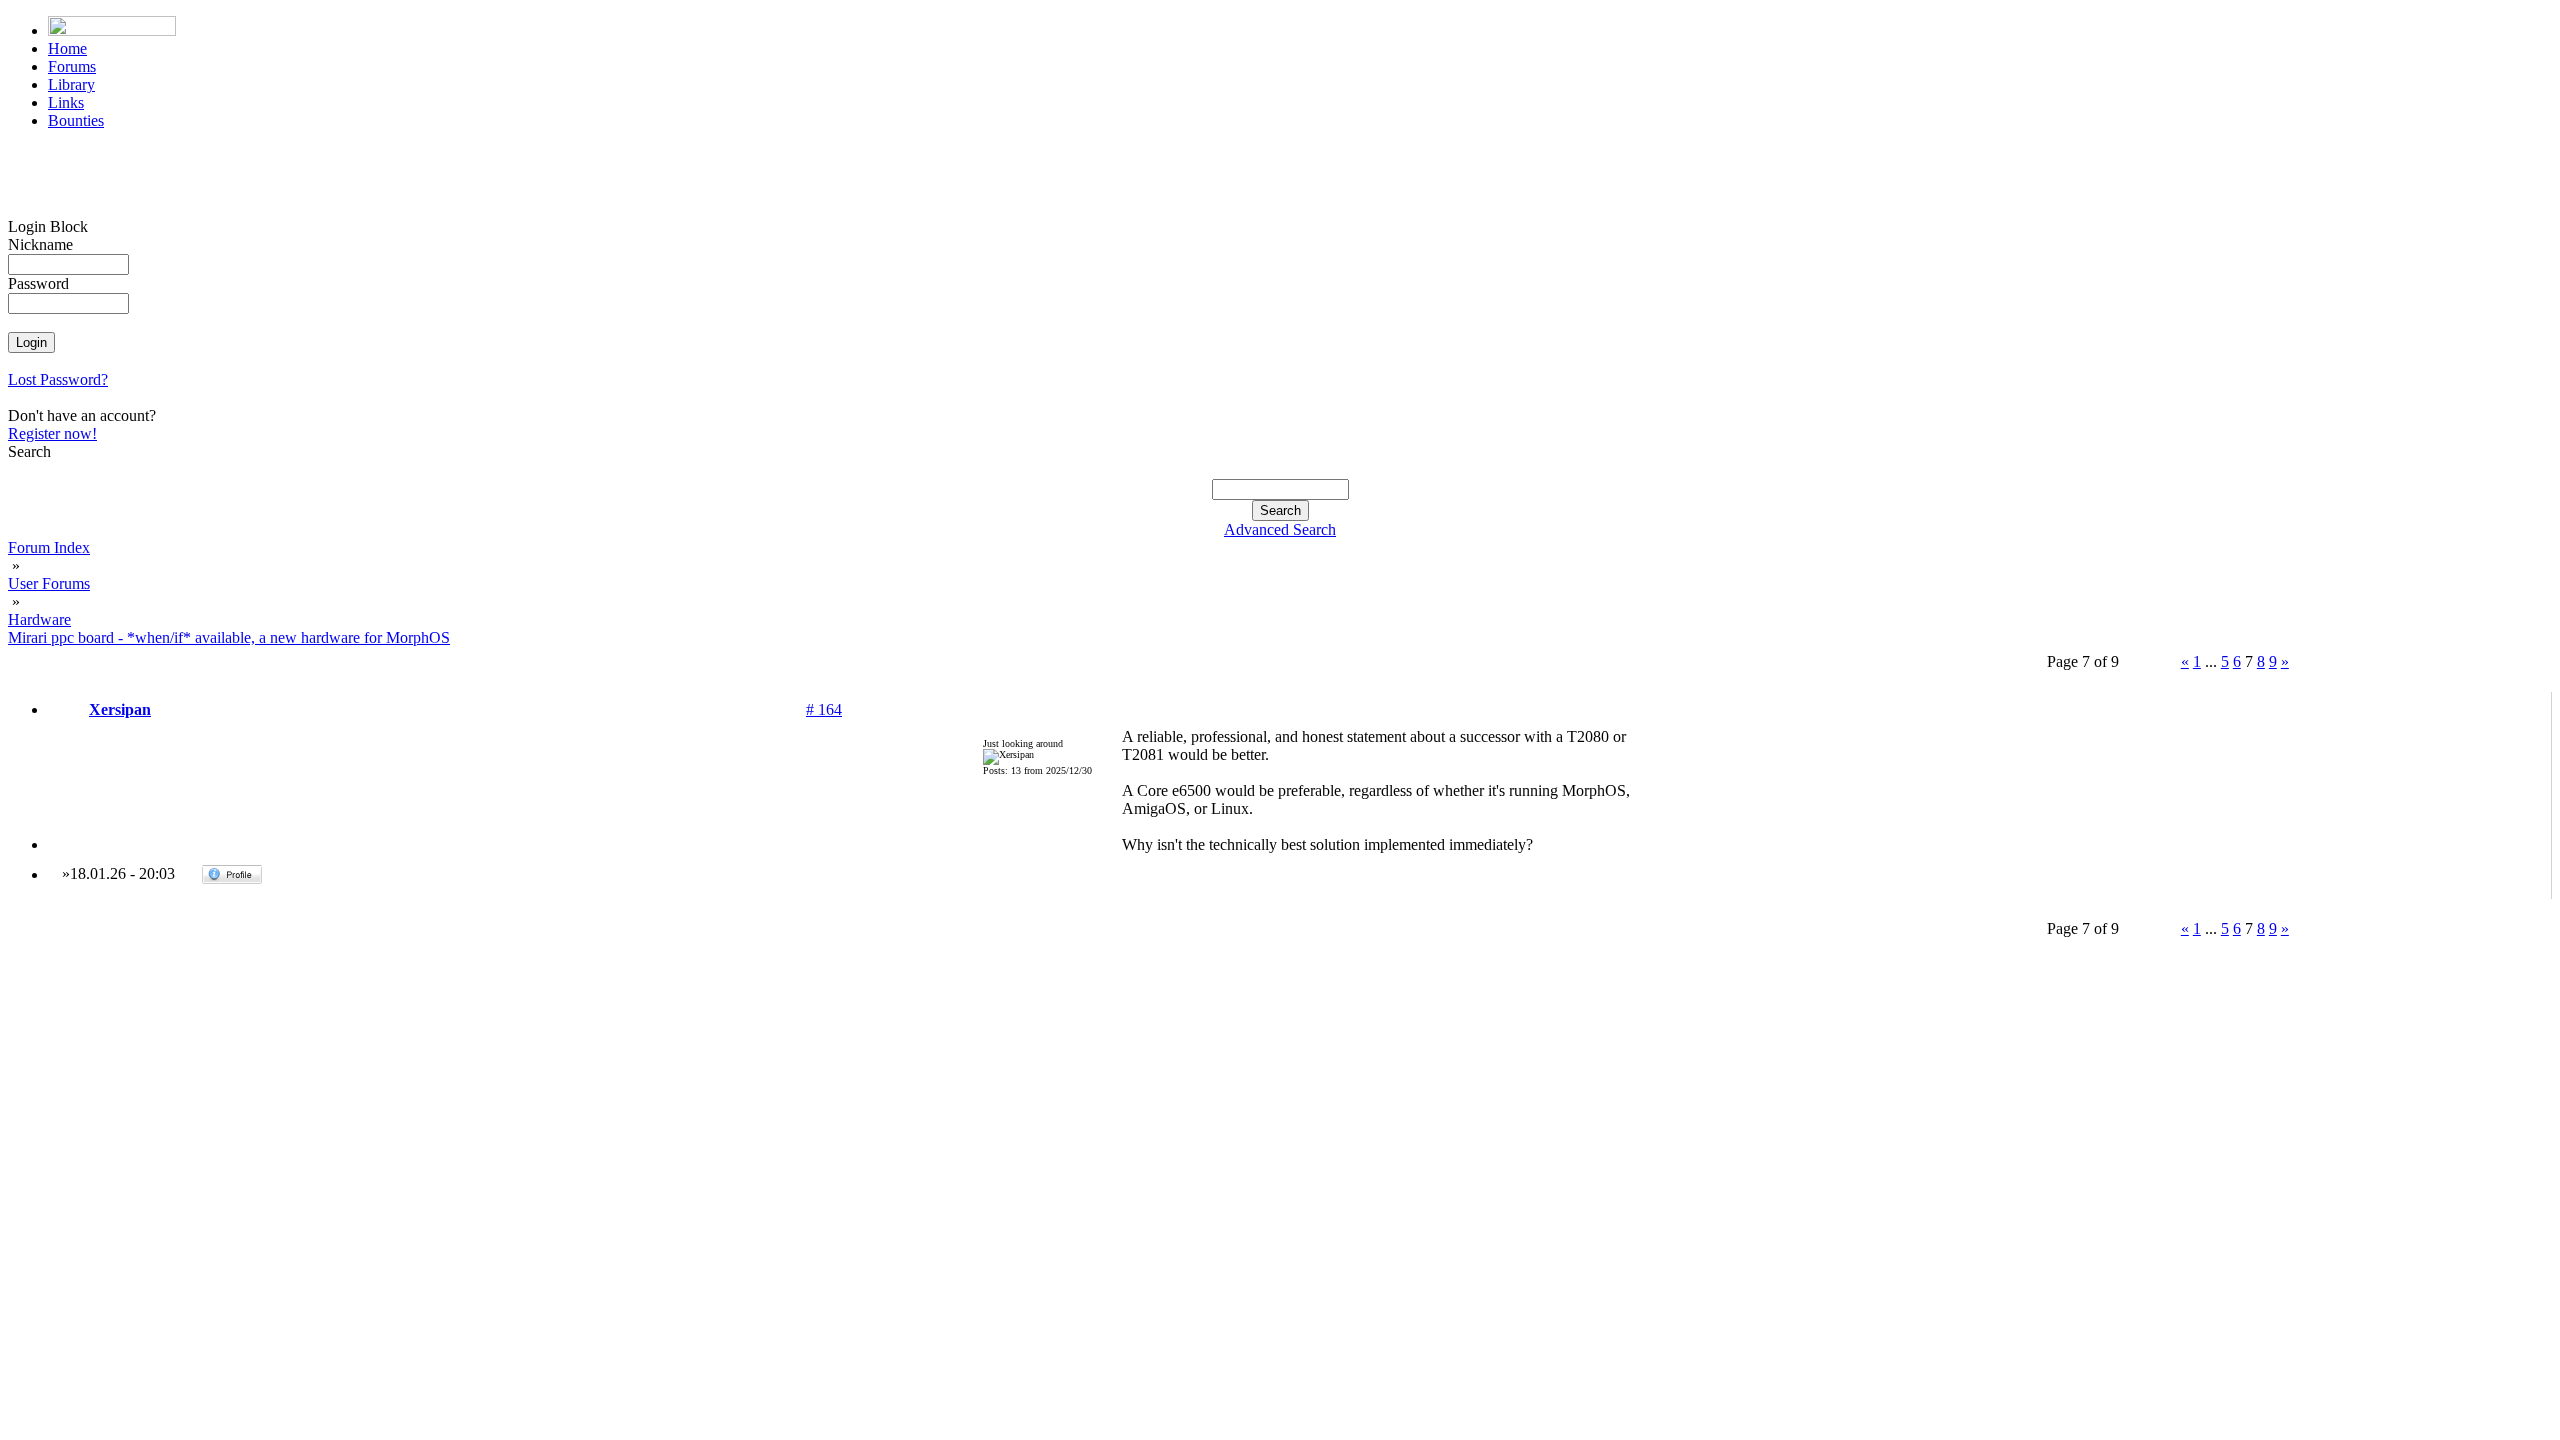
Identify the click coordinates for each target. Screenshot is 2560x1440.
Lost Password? (58, 379)
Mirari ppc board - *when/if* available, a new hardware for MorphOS (229, 637)
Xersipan (120, 709)
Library (71, 84)
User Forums (49, 583)
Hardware (39, 619)
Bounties (76, 120)
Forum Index (49, 547)
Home (67, 48)
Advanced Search (1280, 529)
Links (66, 102)
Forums (72, 66)
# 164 (824, 709)
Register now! (52, 433)
